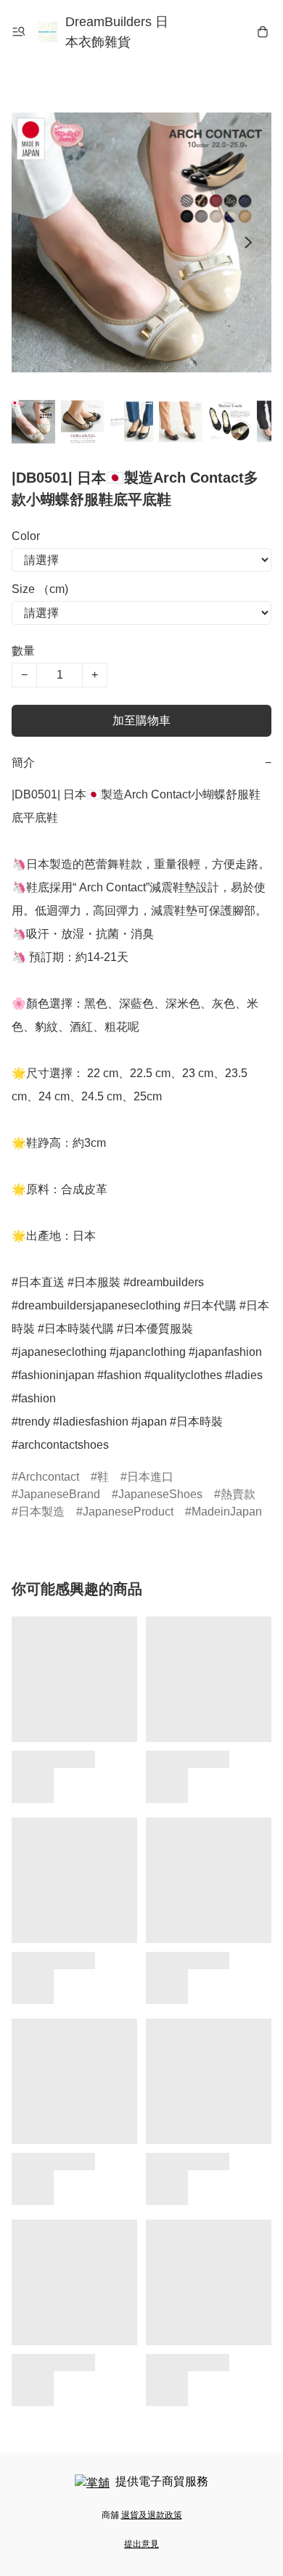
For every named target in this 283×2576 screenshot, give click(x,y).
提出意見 (141, 2544)
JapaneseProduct (128, 1512)
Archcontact (49, 1477)
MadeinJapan (227, 1512)
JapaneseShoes (160, 1494)
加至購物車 (141, 720)
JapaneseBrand (59, 1494)
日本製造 (41, 1512)
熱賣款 (238, 1494)
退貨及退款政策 (152, 2515)
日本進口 (150, 1477)
